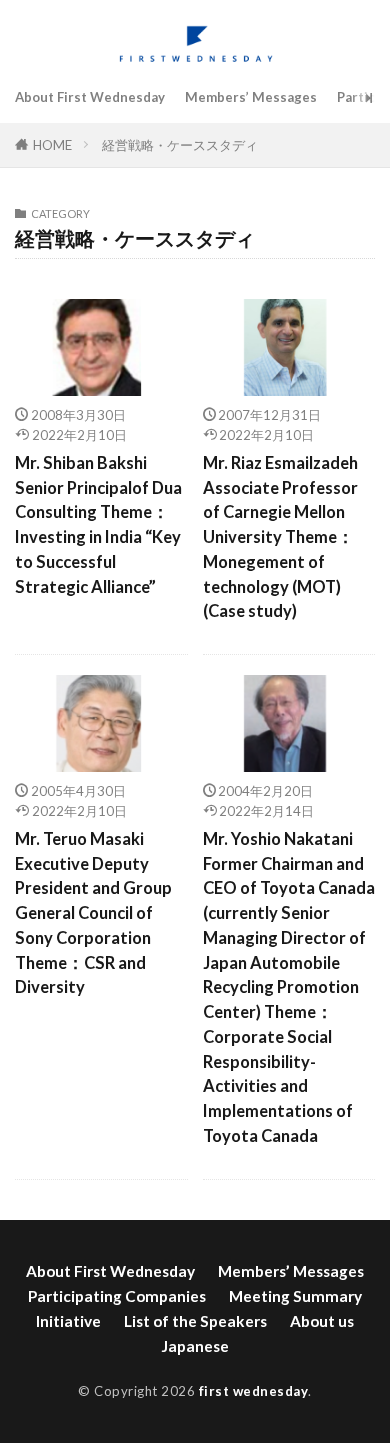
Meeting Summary (295, 1296)
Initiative (68, 1321)
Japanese (195, 1346)
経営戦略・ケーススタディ (180, 145)
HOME (52, 145)
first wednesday (254, 1391)
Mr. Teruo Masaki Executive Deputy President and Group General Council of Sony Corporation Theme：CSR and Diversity (93, 913)
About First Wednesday (90, 97)
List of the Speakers (195, 1321)
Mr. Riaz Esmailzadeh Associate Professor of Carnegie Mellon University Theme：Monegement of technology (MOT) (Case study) (280, 537)
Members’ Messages (251, 97)
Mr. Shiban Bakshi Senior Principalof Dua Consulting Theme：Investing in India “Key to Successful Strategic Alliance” (98, 525)
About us (322, 1321)
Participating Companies (117, 1296)
